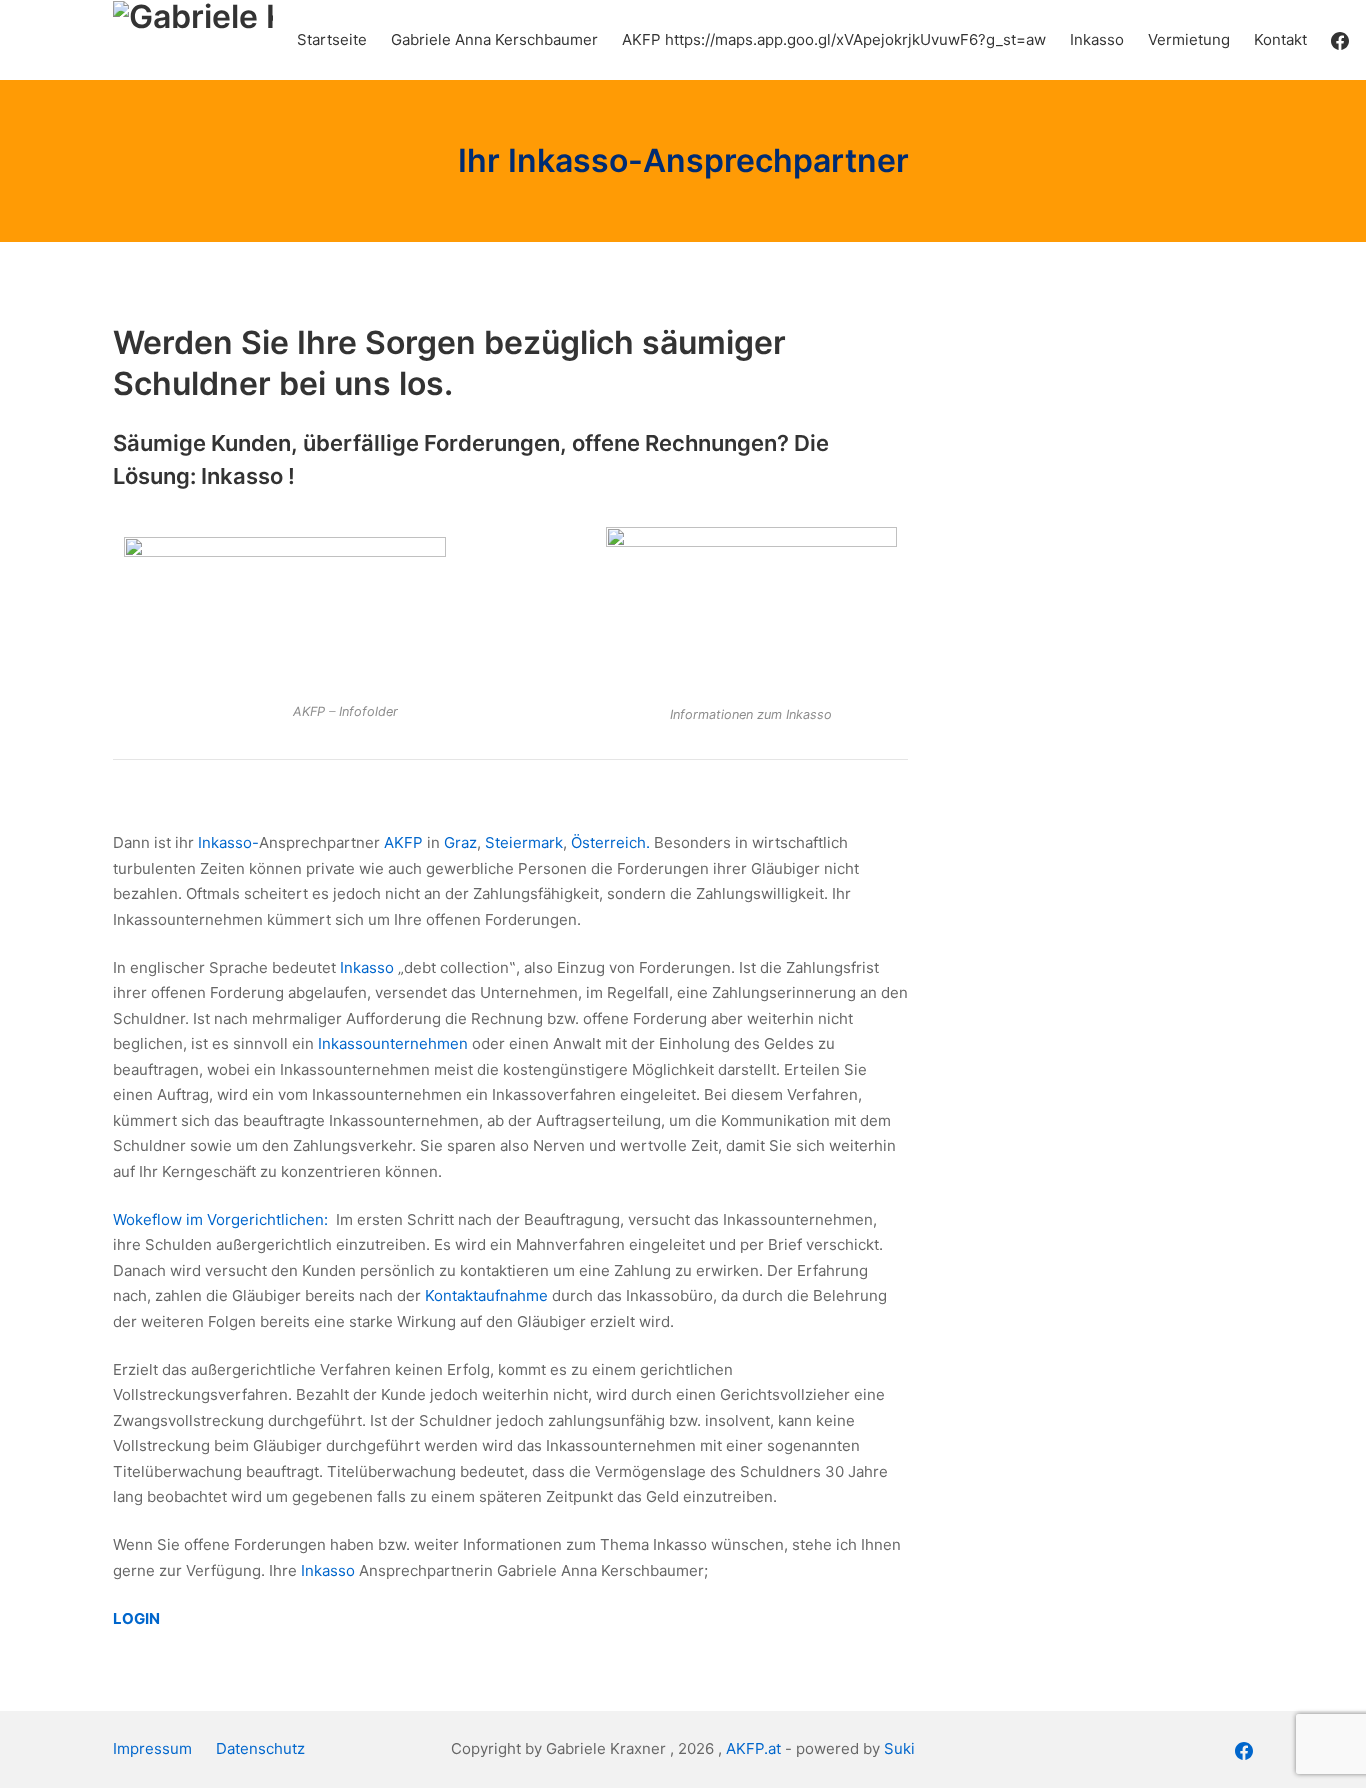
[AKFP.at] (193, 40)
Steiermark (524, 842)
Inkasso (367, 967)
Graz (460, 842)
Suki (899, 1748)
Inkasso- (228, 842)
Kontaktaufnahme (486, 1295)
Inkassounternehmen (393, 1043)
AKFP (403, 842)
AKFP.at (753, 1748)
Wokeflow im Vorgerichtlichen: (222, 1219)
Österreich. (612, 842)
